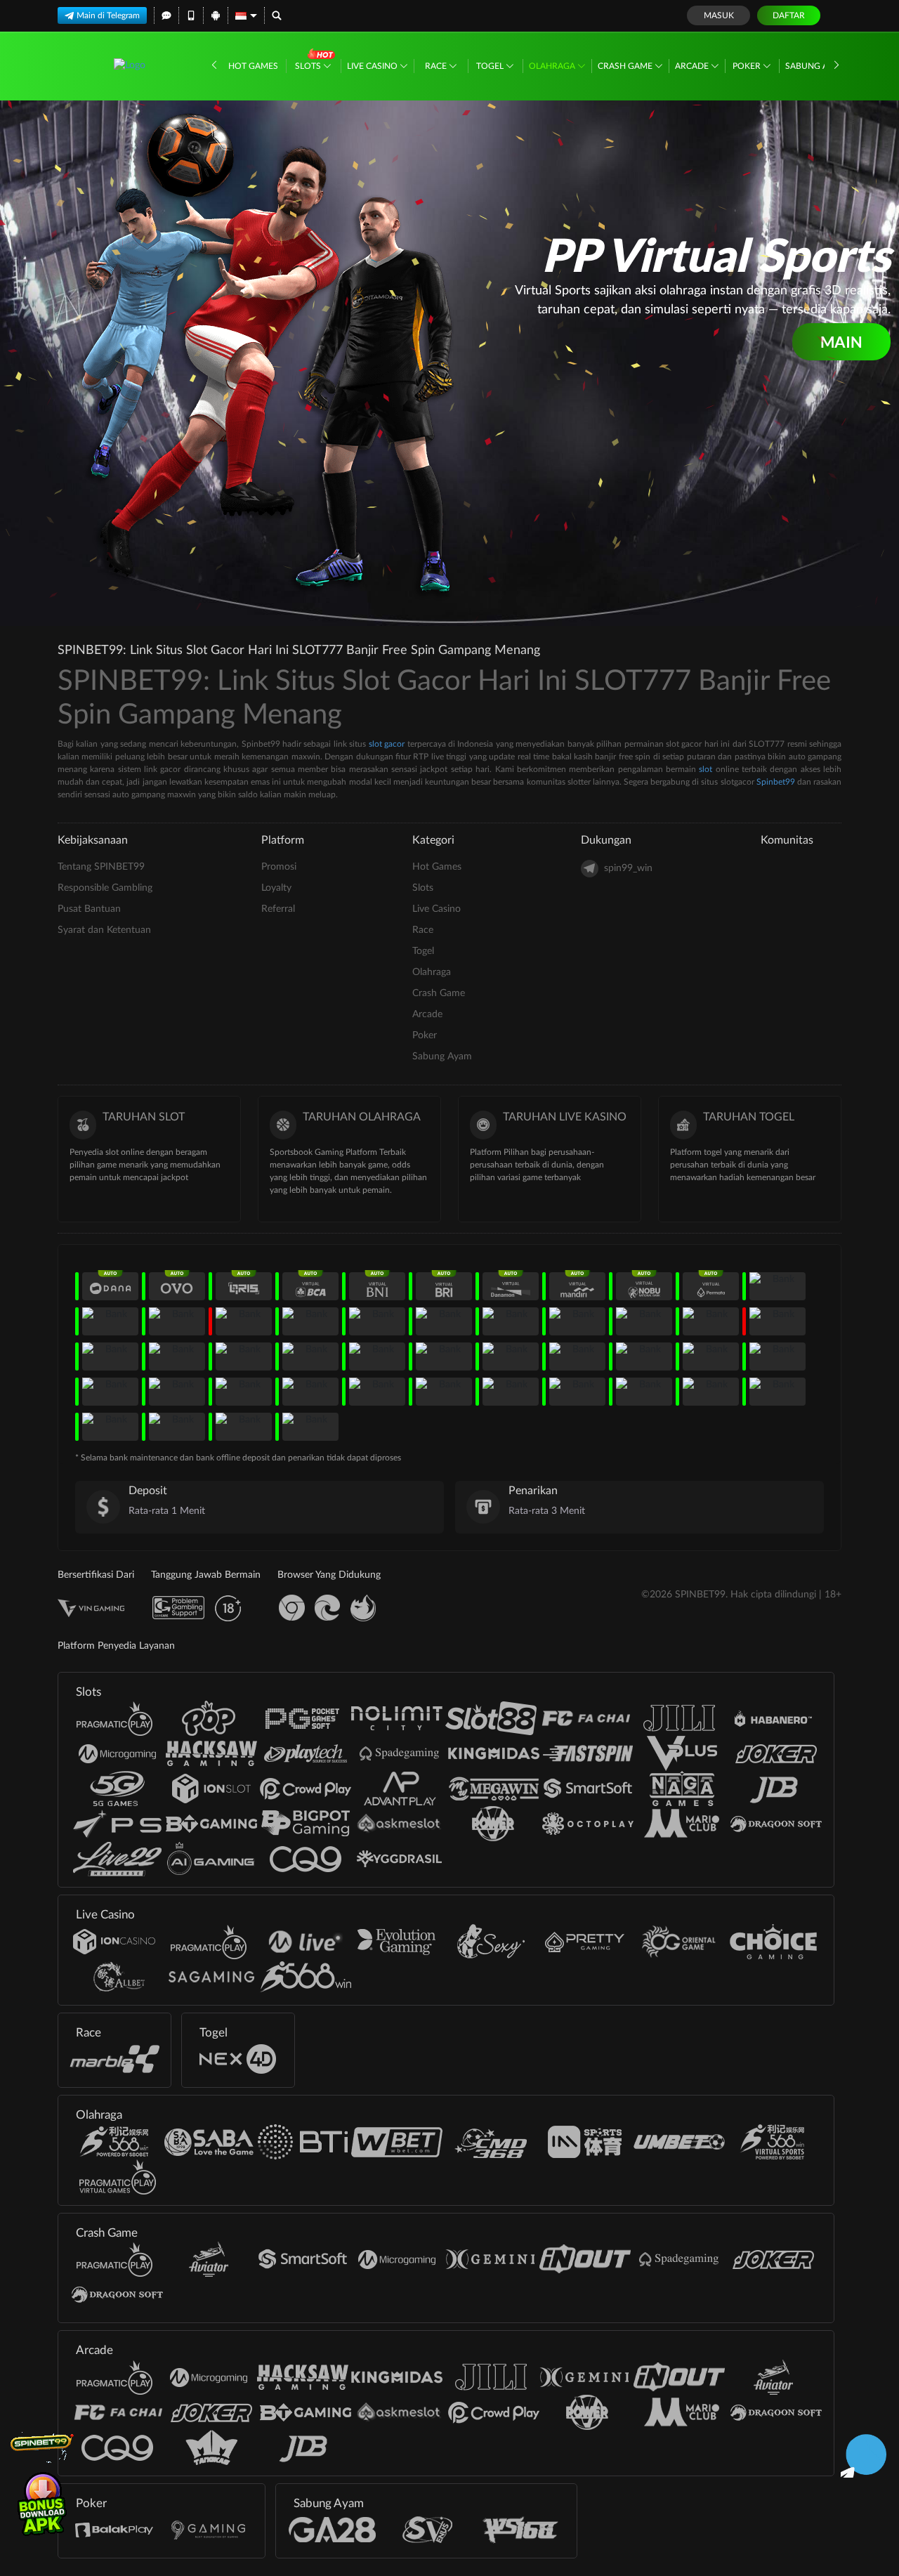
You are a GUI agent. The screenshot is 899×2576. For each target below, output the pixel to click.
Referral (278, 909)
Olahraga (553, 66)
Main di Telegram (108, 15)
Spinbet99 (776, 782)
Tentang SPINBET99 (101, 867)
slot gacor (387, 744)
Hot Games (253, 66)
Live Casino (373, 66)
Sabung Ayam (816, 66)
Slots (309, 66)
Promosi (279, 867)
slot (706, 769)
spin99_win (628, 868)
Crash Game (626, 66)
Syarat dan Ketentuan (104, 930)
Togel (491, 66)
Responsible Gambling (105, 888)
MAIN (841, 342)
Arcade (693, 66)
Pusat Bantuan (89, 909)
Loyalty (276, 888)
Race (437, 66)
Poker (748, 66)
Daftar (789, 15)
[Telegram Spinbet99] (864, 2454)
